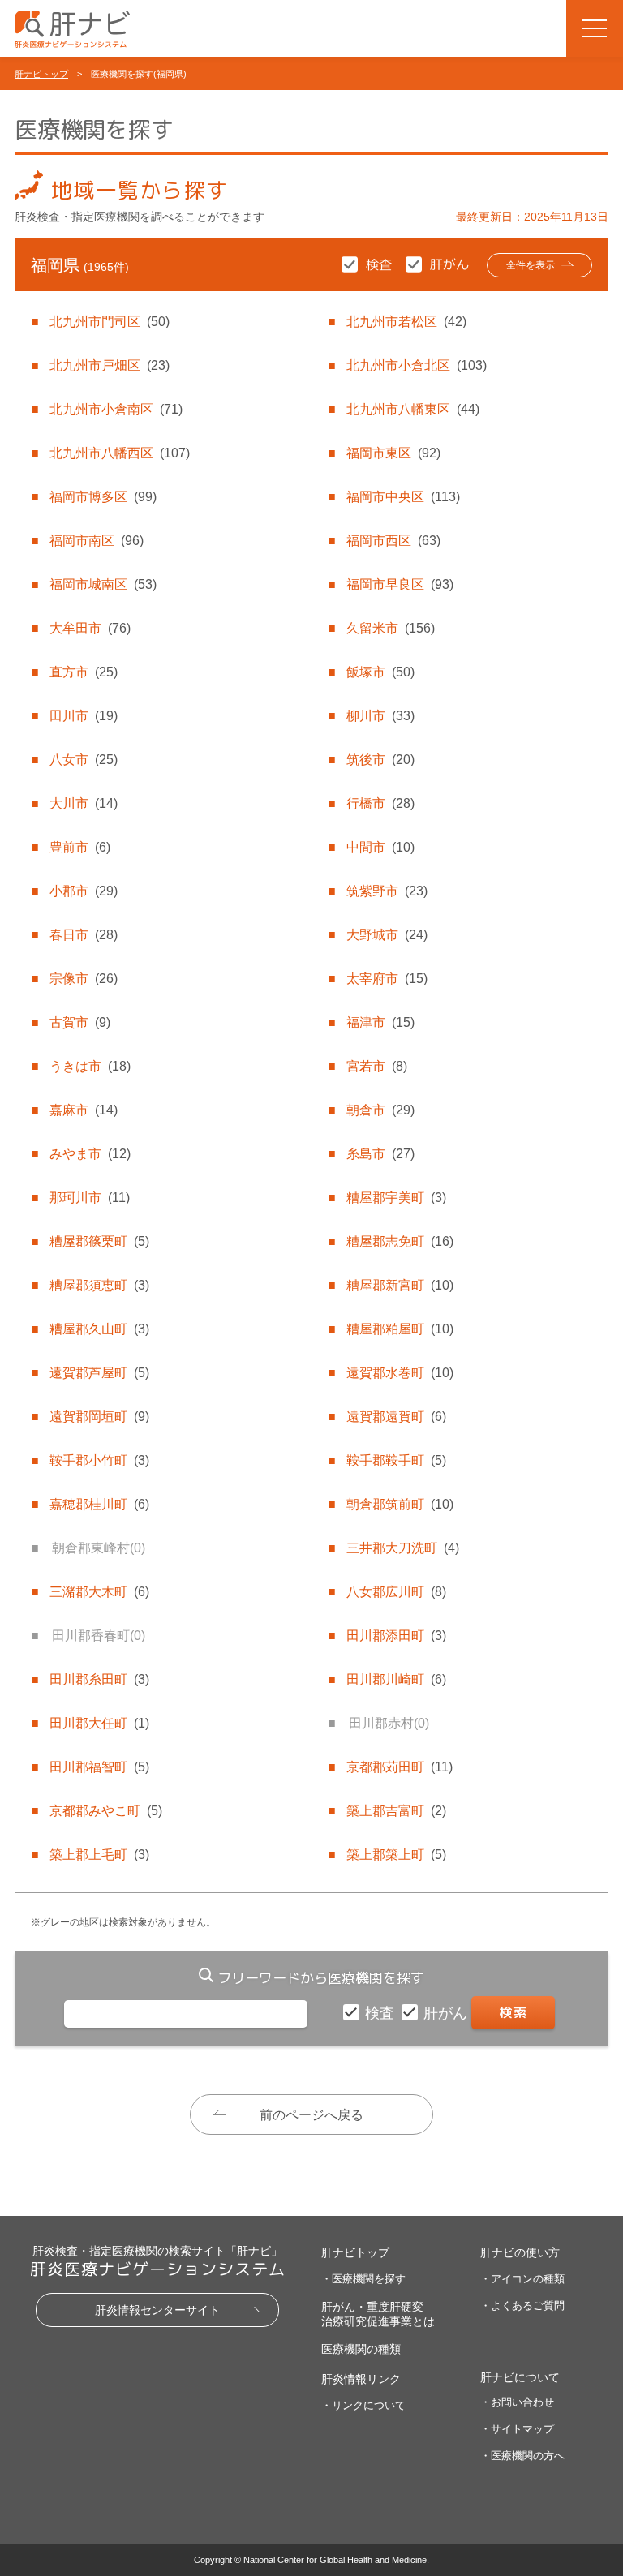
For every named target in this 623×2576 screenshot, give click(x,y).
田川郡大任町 (99, 1723)
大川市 (84, 803)
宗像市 (84, 979)
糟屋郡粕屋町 (400, 1329)
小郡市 (84, 891)
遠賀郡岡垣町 (99, 1417)
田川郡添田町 (396, 1636)
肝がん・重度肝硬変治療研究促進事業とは (378, 2314)
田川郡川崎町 (396, 1679)
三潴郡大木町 (99, 1592)
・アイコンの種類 (522, 2279)
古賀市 (80, 1022)
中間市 (380, 847)
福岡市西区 (393, 541)
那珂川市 (90, 1198)
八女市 (84, 760)
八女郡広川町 (396, 1592)
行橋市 (380, 803)
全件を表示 (531, 265)
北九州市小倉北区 (417, 365)
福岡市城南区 (103, 584)
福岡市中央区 (403, 497)
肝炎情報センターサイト (157, 2310)
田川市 (84, 716)
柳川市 (380, 716)
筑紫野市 (387, 891)
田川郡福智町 (99, 1767)
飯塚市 (380, 672)
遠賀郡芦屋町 (99, 1373)
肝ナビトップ (41, 74)
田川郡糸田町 (99, 1679)
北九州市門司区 (110, 322)
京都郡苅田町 (400, 1767)
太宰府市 (387, 979)
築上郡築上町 (396, 1855)
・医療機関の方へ (522, 2456)
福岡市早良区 (400, 584)
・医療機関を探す (363, 2279)
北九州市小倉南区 (116, 409)
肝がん (447, 2013)
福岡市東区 (393, 453)
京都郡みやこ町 (106, 1811)
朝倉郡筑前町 (400, 1504)
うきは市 (90, 1066)
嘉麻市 (84, 1110)
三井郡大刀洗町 (403, 1548)
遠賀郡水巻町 (400, 1373)
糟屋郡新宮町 (400, 1285)
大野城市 (387, 935)
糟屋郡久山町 (99, 1329)
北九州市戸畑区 (110, 365)
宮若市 (377, 1066)
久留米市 (391, 628)
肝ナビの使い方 (520, 2252)
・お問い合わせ (517, 2402)
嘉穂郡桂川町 (99, 1504)
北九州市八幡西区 (120, 453)
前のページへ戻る (311, 2115)
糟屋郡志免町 (400, 1241)
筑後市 (380, 760)
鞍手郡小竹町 (99, 1460)
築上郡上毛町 (99, 1855)
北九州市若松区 (406, 322)
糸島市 (380, 1154)
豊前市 (80, 847)
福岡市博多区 (103, 497)
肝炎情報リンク (361, 2379)
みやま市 (90, 1154)
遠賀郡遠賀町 (396, 1417)
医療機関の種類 (361, 2349)
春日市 (84, 935)
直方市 (84, 672)
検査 (382, 2013)
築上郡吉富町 (396, 1811)
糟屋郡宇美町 (396, 1198)
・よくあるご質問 (522, 2306)
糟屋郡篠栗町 (99, 1241)
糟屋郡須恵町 (99, 1285)
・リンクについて (363, 2405)
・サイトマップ (517, 2429)
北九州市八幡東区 (413, 409)
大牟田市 (90, 628)
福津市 (380, 1022)
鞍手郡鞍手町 (396, 1460)
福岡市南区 (97, 541)
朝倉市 (380, 1110)
